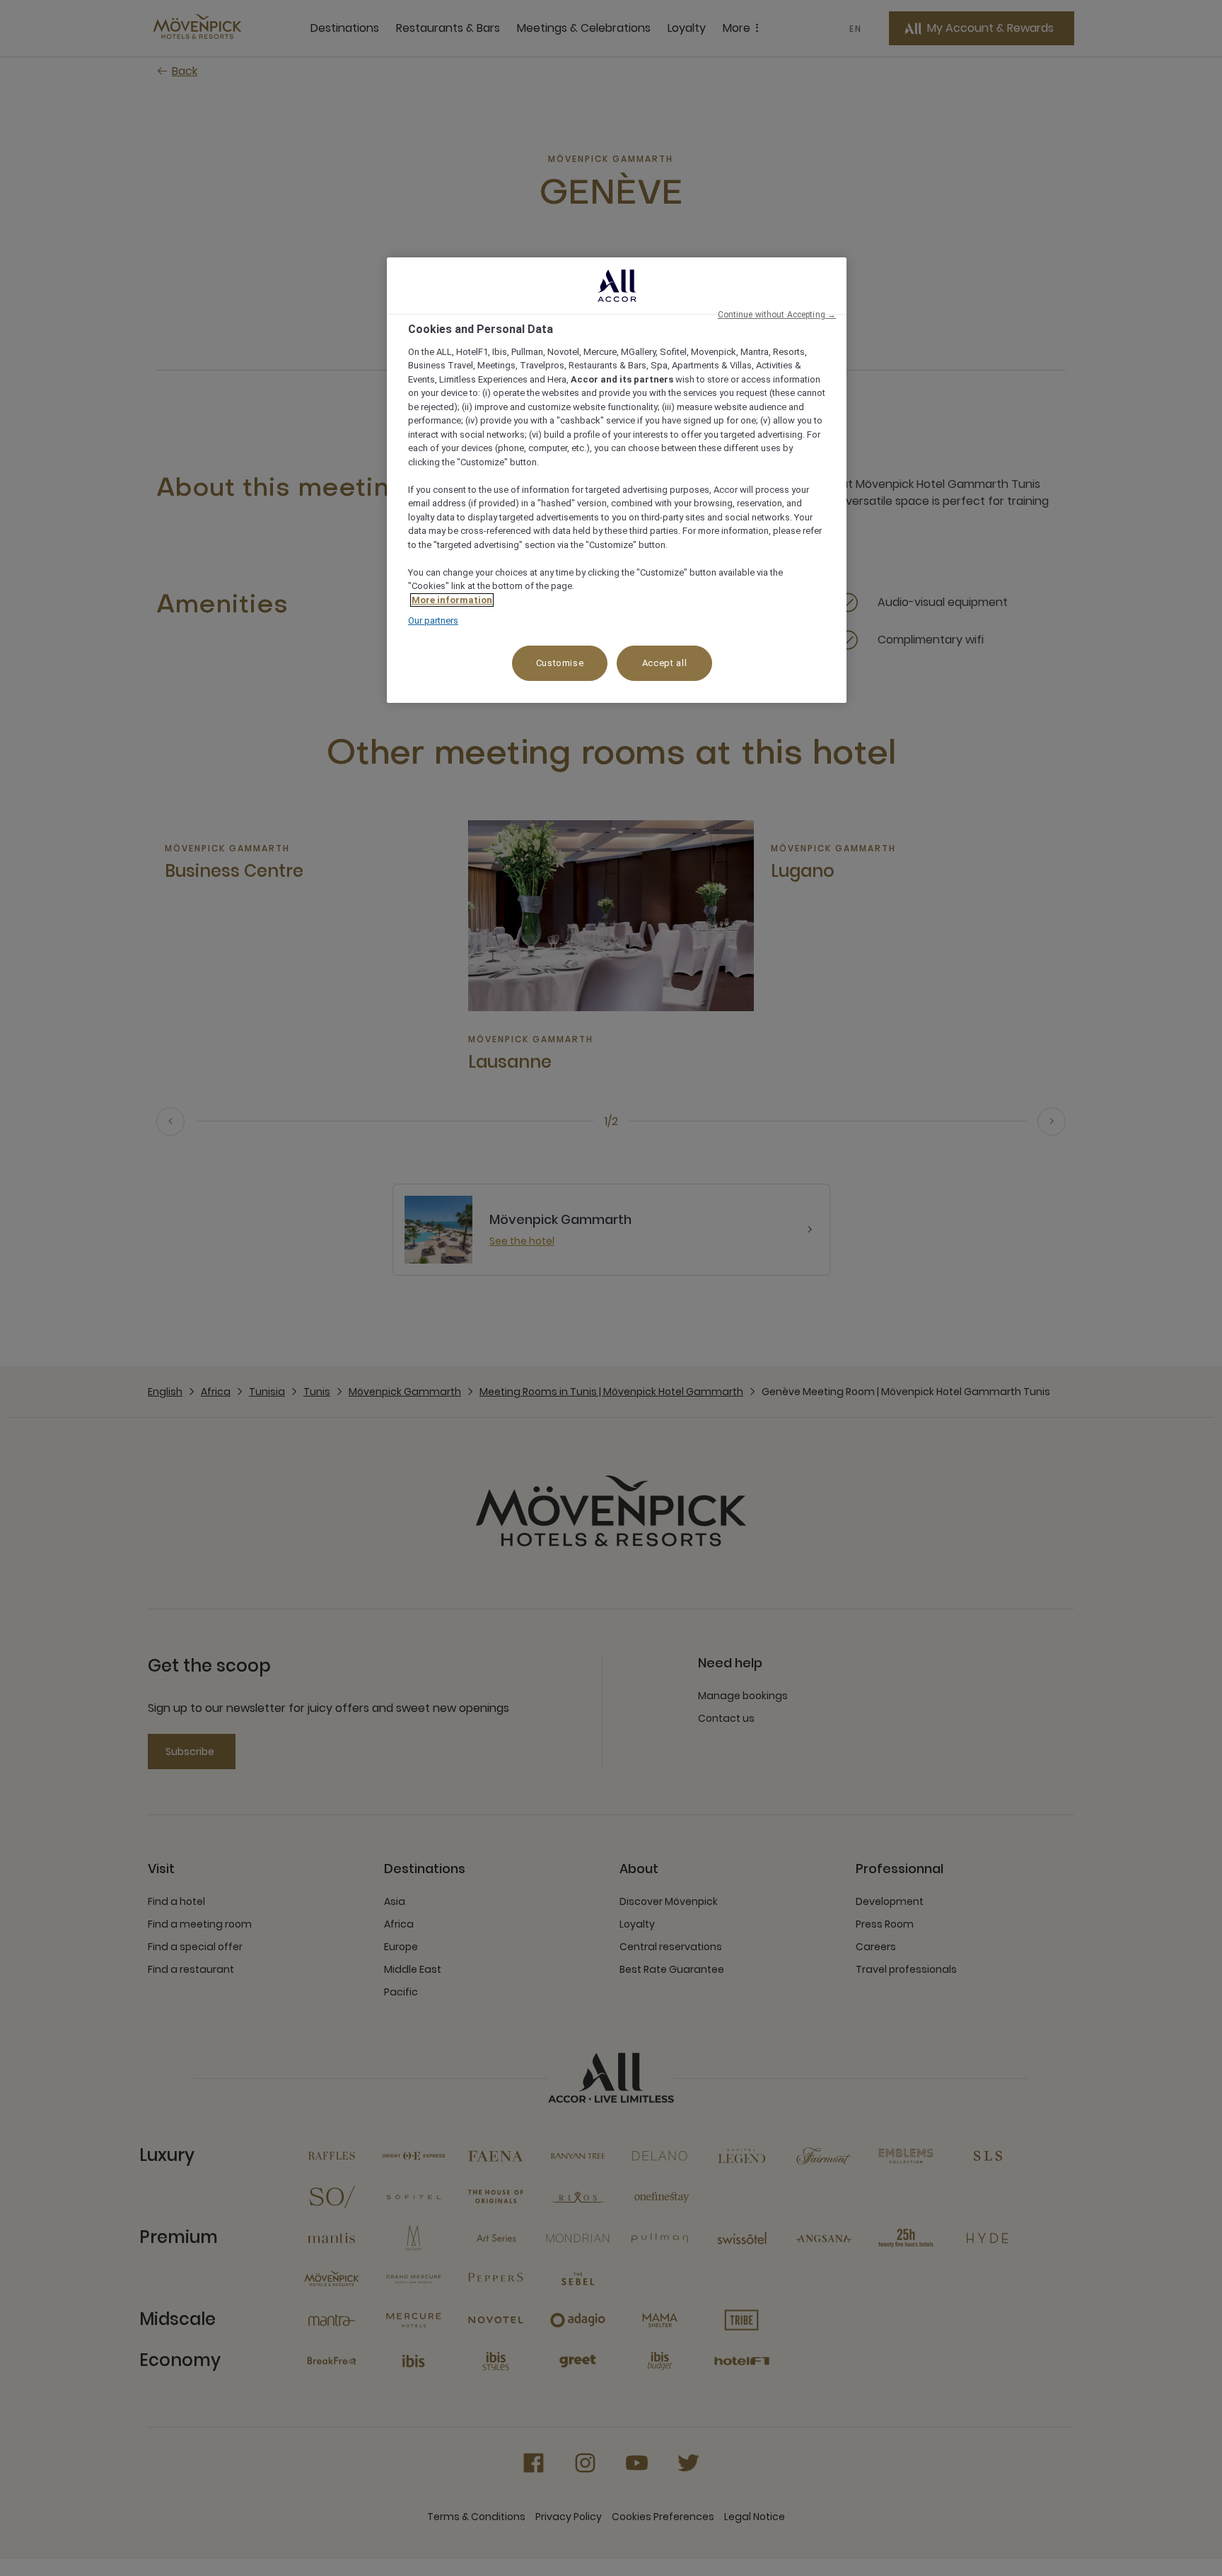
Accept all (665, 663)
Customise (560, 663)
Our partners (433, 620)
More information (452, 600)
